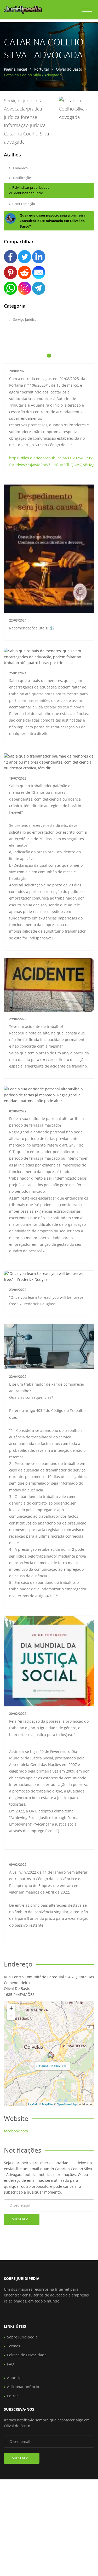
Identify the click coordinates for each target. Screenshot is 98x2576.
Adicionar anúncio (23, 2387)
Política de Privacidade (27, 2355)
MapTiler (48, 2104)
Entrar (13, 2396)
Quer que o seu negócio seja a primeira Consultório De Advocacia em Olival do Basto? (53, 221)
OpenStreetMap (67, 2104)
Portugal (42, 69)
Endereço (20, 168)
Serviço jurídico (24, 319)
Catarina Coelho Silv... (52, 2066)
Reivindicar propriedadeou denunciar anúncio (29, 190)
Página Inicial (16, 69)
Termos (14, 2346)
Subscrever (22, 2219)
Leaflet (33, 2104)
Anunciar (15, 2378)
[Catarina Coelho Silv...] (51, 2055)
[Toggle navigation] (87, 12)
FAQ (11, 2364)
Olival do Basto (69, 69)
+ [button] (11, 2008)
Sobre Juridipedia (22, 2337)
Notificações (22, 178)
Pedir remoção (24, 204)
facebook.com (16, 2131)
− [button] (11, 2016)
